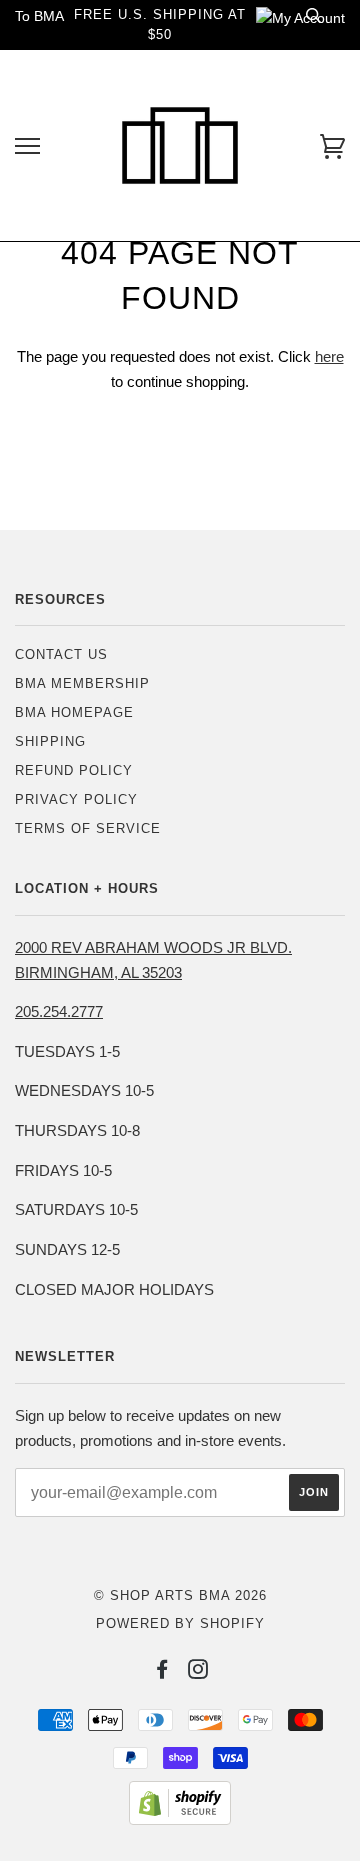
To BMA (39, 16)
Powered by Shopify (180, 1623)
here (329, 356)
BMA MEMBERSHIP (82, 683)
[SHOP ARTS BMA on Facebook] (162, 1672)
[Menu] (27, 146)
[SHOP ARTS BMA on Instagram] (198, 1672)
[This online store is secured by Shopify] (180, 1820)
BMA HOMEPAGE (74, 712)
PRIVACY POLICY (76, 799)
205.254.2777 (59, 1011)
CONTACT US (61, 654)
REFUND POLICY (74, 770)
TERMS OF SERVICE (88, 828)
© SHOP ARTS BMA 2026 (180, 1595)
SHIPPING (50, 741)
